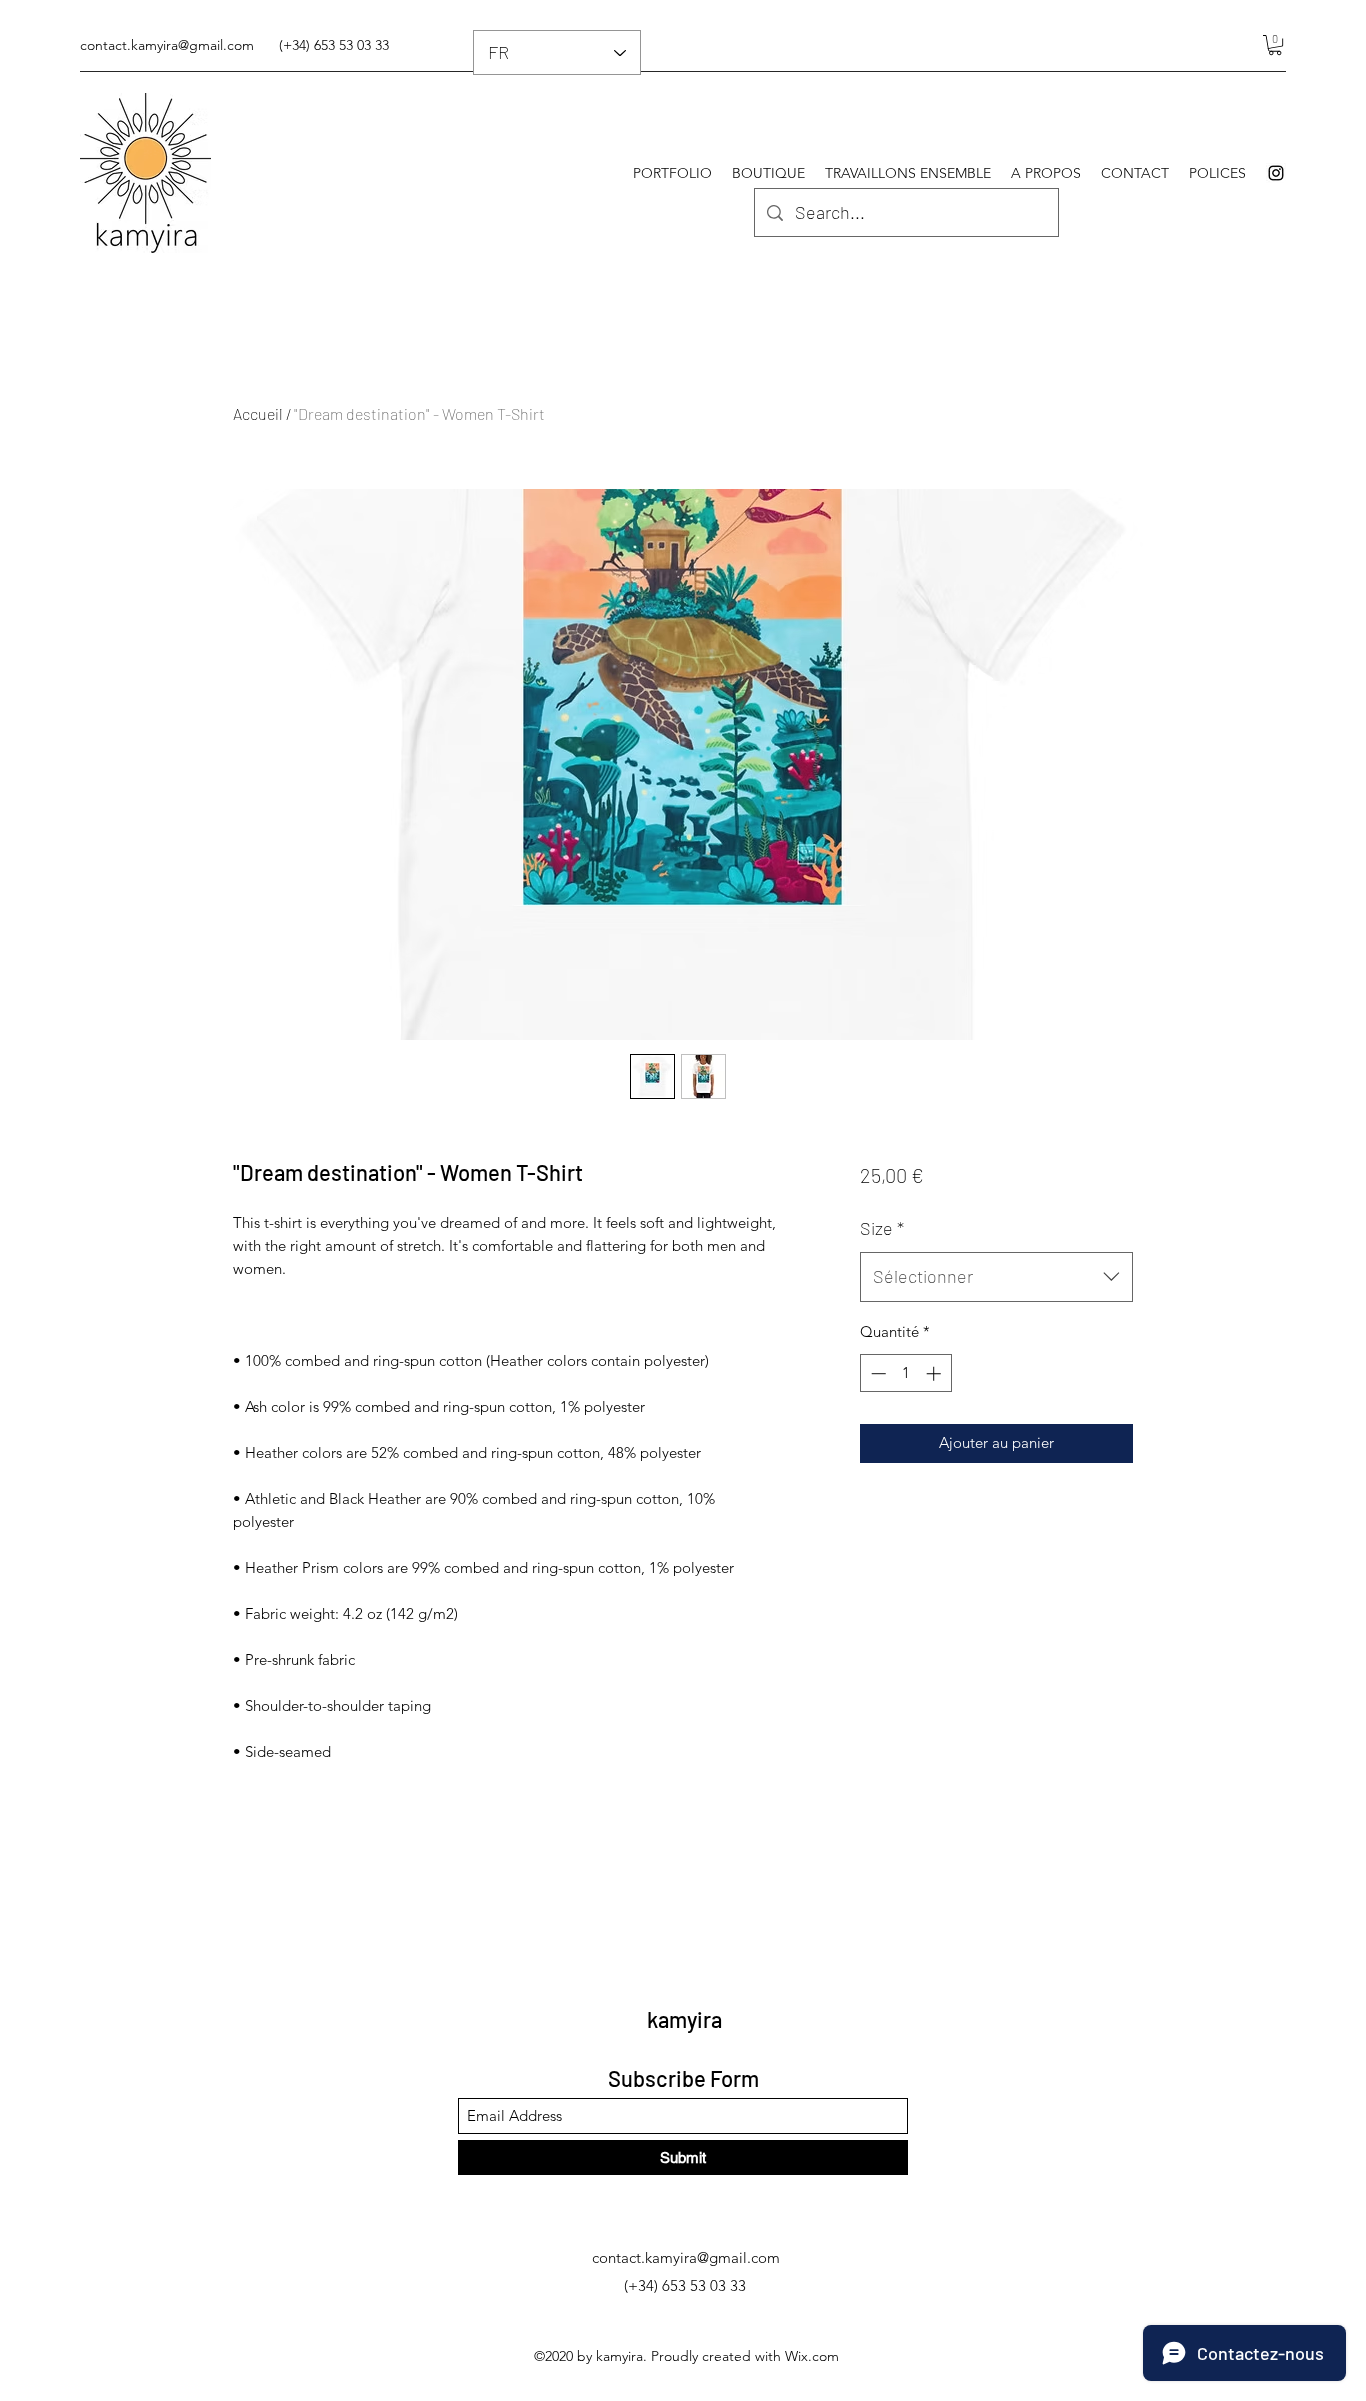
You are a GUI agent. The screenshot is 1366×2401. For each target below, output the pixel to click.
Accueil (258, 413)
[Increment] (935, 1373)
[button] (1275, 45)
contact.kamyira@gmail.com (167, 45)
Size (882, 1228)
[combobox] (996, 1277)
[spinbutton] (905, 1373)
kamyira (684, 2019)
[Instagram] (1276, 173)
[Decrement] (876, 1373)
